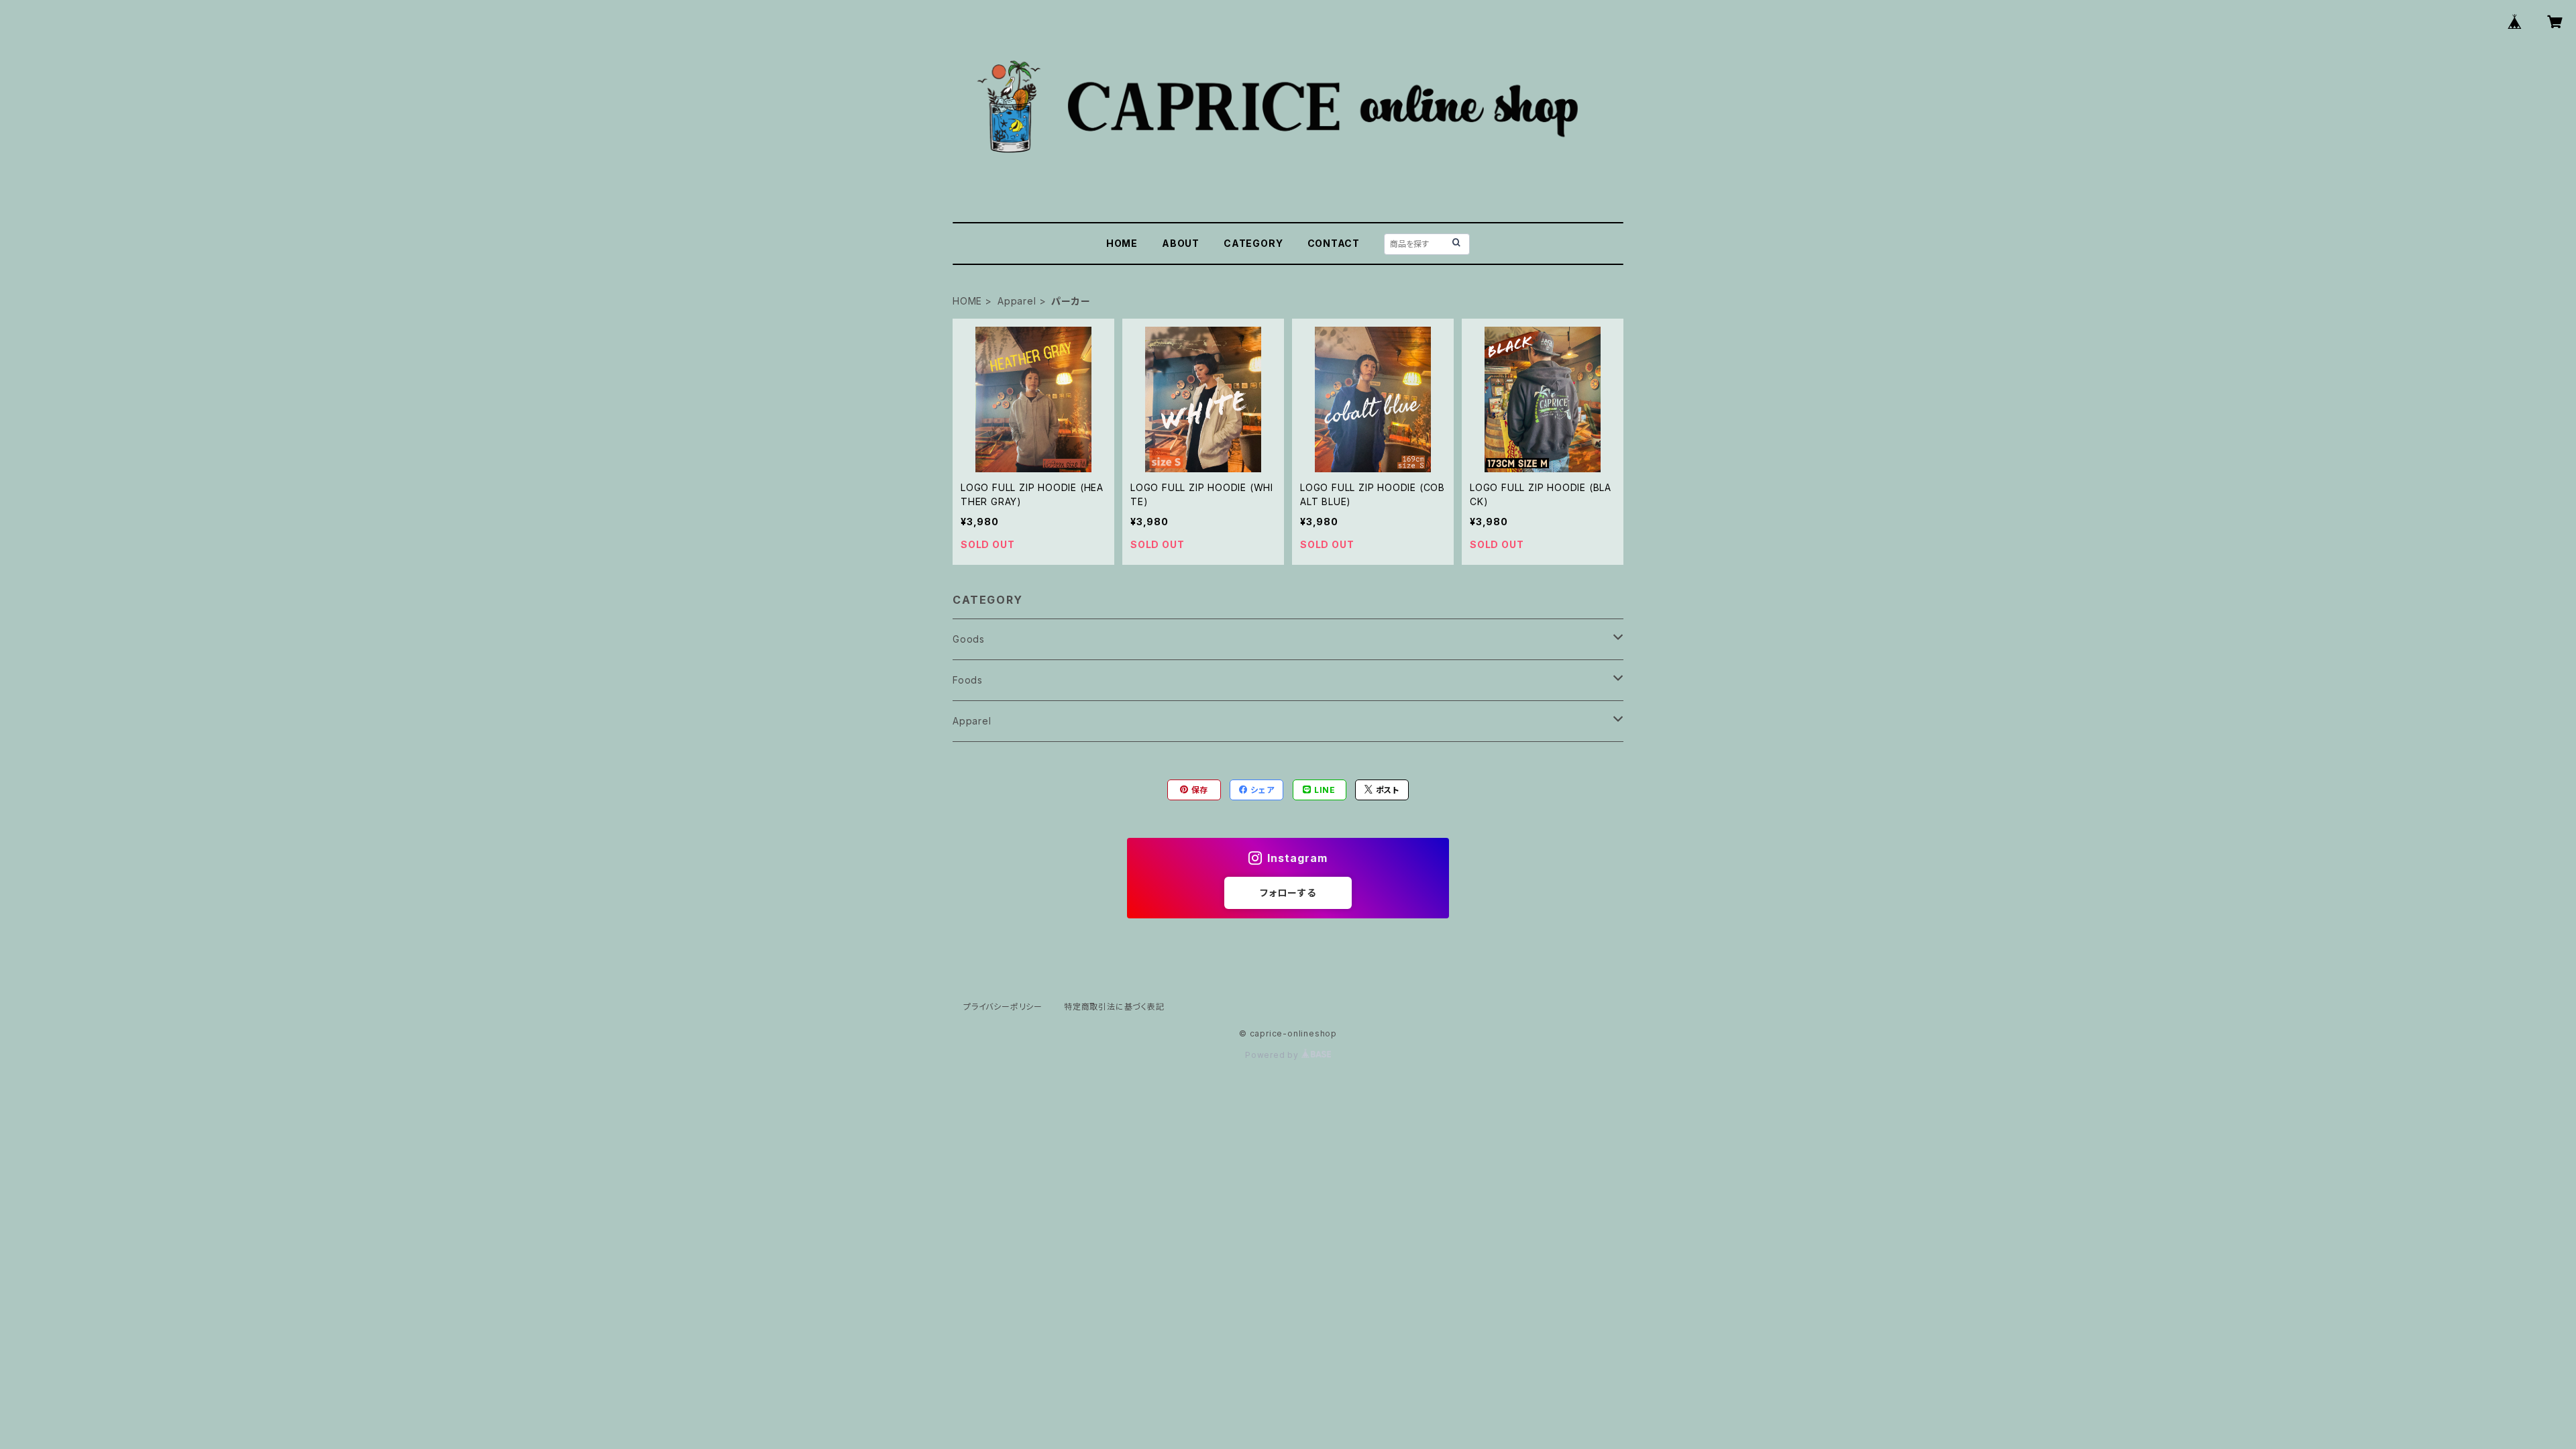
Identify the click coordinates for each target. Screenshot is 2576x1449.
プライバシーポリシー (1003, 1007)
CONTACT (1334, 243)
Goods (969, 639)
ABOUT (1181, 243)
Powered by (1273, 1055)
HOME (1122, 243)
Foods (968, 680)
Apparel (1017, 301)
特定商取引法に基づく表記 (1114, 1007)
